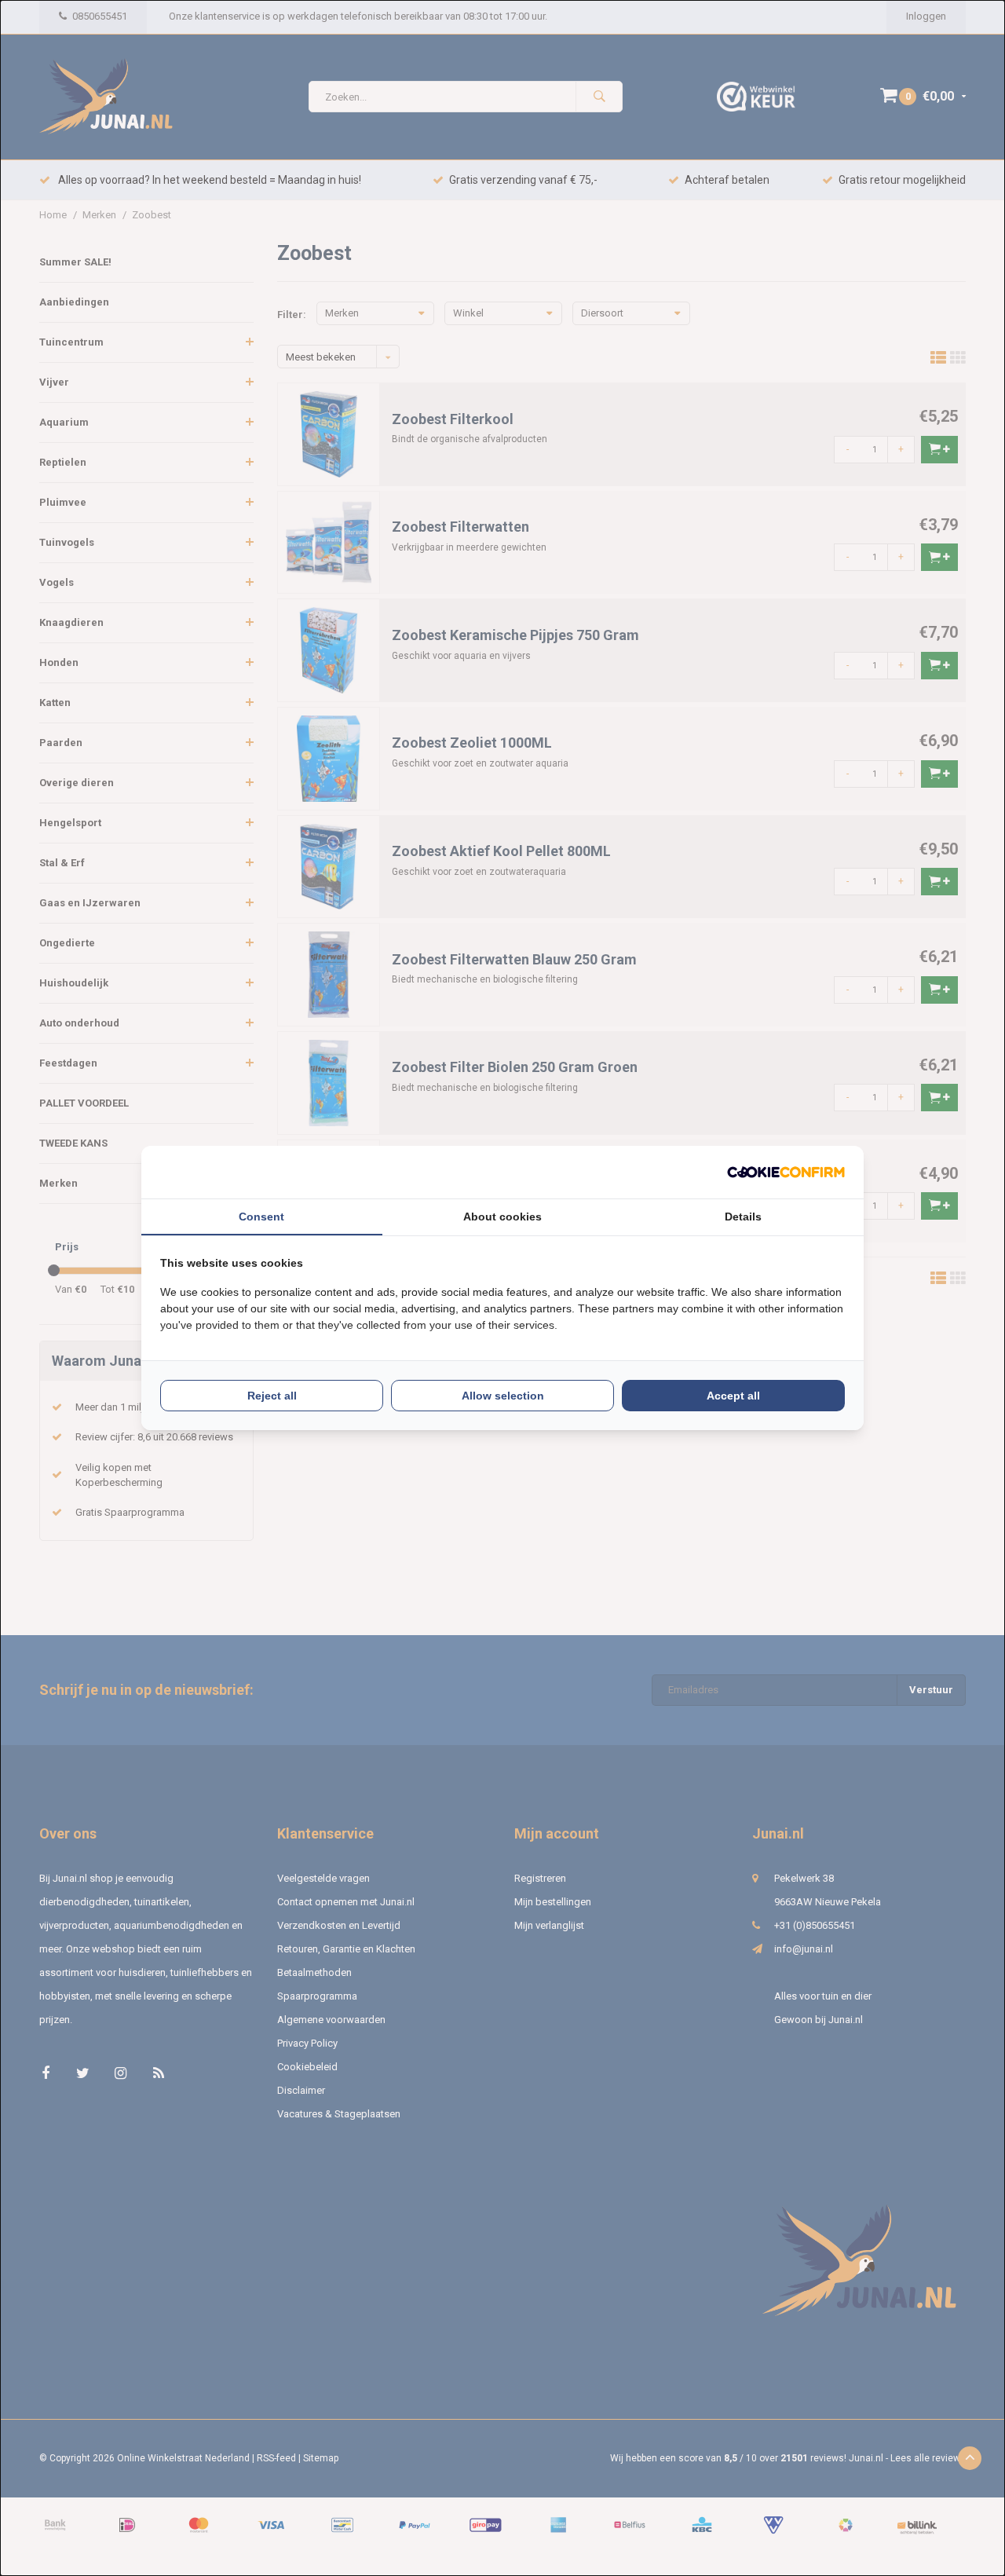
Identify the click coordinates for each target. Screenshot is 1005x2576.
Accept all (733, 1396)
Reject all (272, 1396)
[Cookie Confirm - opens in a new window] (786, 1172)
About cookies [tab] (502, 1217)
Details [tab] (743, 1217)
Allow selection (503, 1396)
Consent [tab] (261, 1217)
